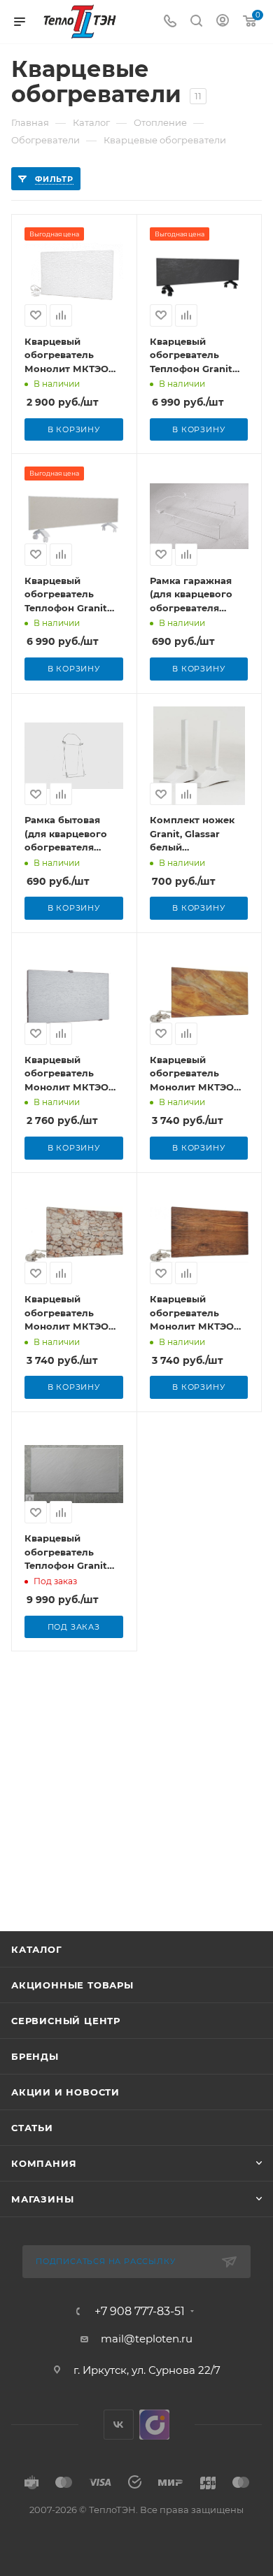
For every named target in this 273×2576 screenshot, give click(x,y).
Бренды (35, 2056)
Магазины (42, 2199)
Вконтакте (119, 2425)
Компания (44, 2163)
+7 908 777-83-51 (140, 2312)
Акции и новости (65, 2092)
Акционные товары (72, 1985)
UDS (154, 2425)
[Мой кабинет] (223, 22)
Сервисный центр (66, 2021)
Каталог (37, 1949)
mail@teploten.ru (147, 2339)
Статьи (32, 2128)
